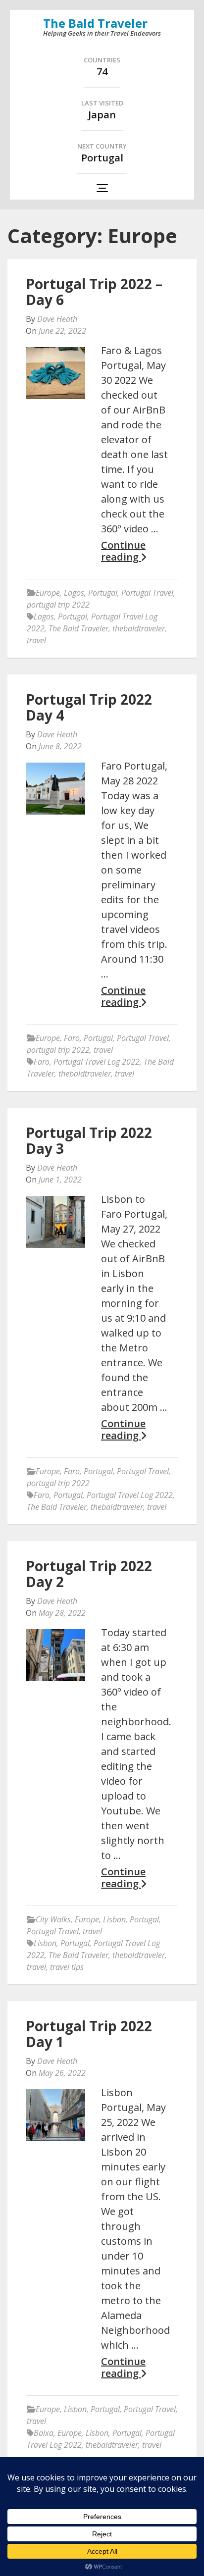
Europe (48, 593)
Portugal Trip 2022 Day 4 (89, 707)
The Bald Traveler (95, 23)
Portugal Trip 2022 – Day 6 (94, 292)
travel (36, 640)
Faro (72, 1038)
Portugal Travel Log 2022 (97, 1062)
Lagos (74, 593)
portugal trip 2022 (58, 605)
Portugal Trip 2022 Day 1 (89, 2034)
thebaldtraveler (139, 628)
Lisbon (114, 1919)
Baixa (44, 2433)
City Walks (53, 1919)
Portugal (103, 593)
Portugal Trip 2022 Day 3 (89, 1140)
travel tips (67, 1967)
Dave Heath (57, 319)
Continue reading (123, 551)
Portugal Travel (147, 593)
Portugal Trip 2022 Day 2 (89, 1574)
